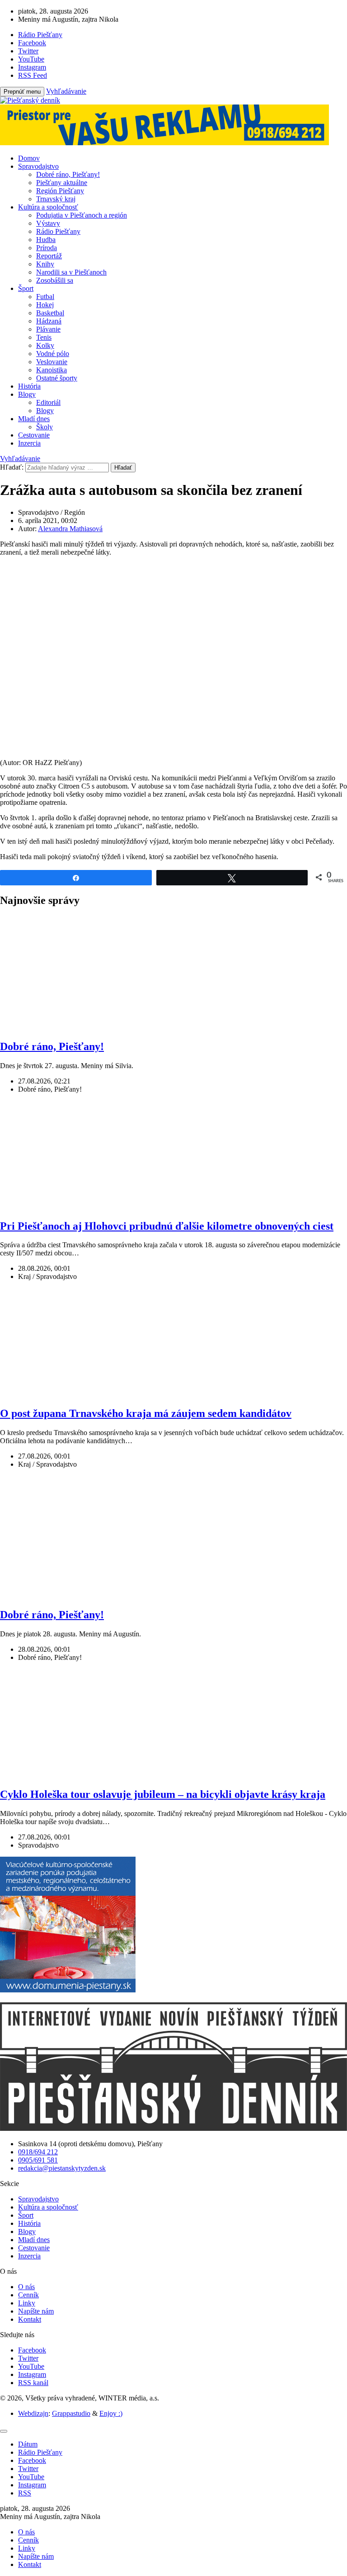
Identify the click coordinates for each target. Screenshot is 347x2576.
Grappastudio (71, 2413)
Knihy (45, 264)
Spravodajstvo (38, 166)
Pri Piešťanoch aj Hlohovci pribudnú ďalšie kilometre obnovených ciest (167, 1226)
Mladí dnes (34, 419)
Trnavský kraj (56, 199)
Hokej (45, 305)
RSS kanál (33, 2383)
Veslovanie (52, 362)
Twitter (28, 2358)
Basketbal (50, 313)
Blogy (27, 394)
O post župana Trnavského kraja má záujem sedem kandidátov (146, 1413)
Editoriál (48, 402)
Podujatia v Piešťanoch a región (82, 215)
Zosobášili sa (55, 280)
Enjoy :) (111, 2413)
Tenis (44, 337)
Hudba (46, 240)
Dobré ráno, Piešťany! (68, 174)
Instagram (32, 2374)
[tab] (28, 2444)
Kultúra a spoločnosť (48, 207)
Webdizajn (33, 2413)
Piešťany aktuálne (62, 183)
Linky (27, 2303)
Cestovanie (34, 435)
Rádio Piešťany (58, 231)
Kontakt (30, 2319)
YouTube (31, 2366)
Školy (45, 427)
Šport (26, 288)
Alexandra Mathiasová (70, 529)
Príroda (47, 248)
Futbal (45, 297)
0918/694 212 (38, 2152)
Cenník (28, 2295)
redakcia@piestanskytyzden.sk (62, 2168)
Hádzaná (49, 321)
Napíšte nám (36, 2311)
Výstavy (48, 223)
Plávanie (48, 329)
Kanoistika (52, 370)
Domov (29, 158)
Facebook (32, 2350)
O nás (26, 2287)
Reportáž (49, 256)
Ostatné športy (57, 378)
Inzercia (29, 443)
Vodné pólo (53, 354)
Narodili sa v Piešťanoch (71, 272)
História (29, 386)
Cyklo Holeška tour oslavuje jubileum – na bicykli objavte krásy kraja (163, 1794)
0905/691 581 (38, 2160)
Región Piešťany (60, 191)
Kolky (45, 345)
